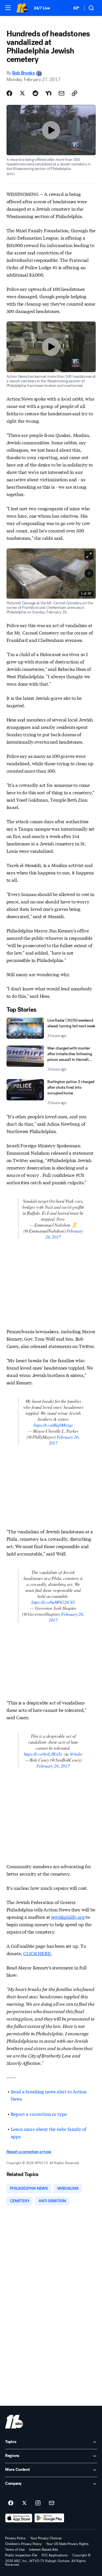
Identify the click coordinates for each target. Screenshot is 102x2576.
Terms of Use (15, 2550)
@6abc (76, 1754)
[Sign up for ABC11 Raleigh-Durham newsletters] (52, 2503)
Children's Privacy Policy (23, 2544)
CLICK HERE (37, 1953)
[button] (8, 8)
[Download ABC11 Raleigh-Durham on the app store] (19, 2518)
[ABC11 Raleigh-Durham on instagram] (38, 2503)
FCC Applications (55, 2555)
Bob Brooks (24, 73)
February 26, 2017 (53, 1766)
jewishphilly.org (68, 1917)
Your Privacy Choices (46, 2538)
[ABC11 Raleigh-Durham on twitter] (24, 2503)
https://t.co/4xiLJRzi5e (43, 1754)
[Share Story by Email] (61, 93)
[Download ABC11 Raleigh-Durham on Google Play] (49, 2518)
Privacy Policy (15, 2538)
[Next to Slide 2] (89, 573)
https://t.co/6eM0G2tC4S (53, 1602)
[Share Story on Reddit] (35, 93)
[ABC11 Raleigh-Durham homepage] (22, 8)
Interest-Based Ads (44, 2550)
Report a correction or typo (39, 2114)
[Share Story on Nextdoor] (48, 93)
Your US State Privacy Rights (67, 2544)
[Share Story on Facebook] (9, 93)
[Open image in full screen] (89, 555)
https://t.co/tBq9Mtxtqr (53, 1425)
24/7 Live (42, 8)
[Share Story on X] (22, 93)
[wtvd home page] (14, 2422)
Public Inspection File (21, 2555)
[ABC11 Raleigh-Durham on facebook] (11, 2503)
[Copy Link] (75, 93)
